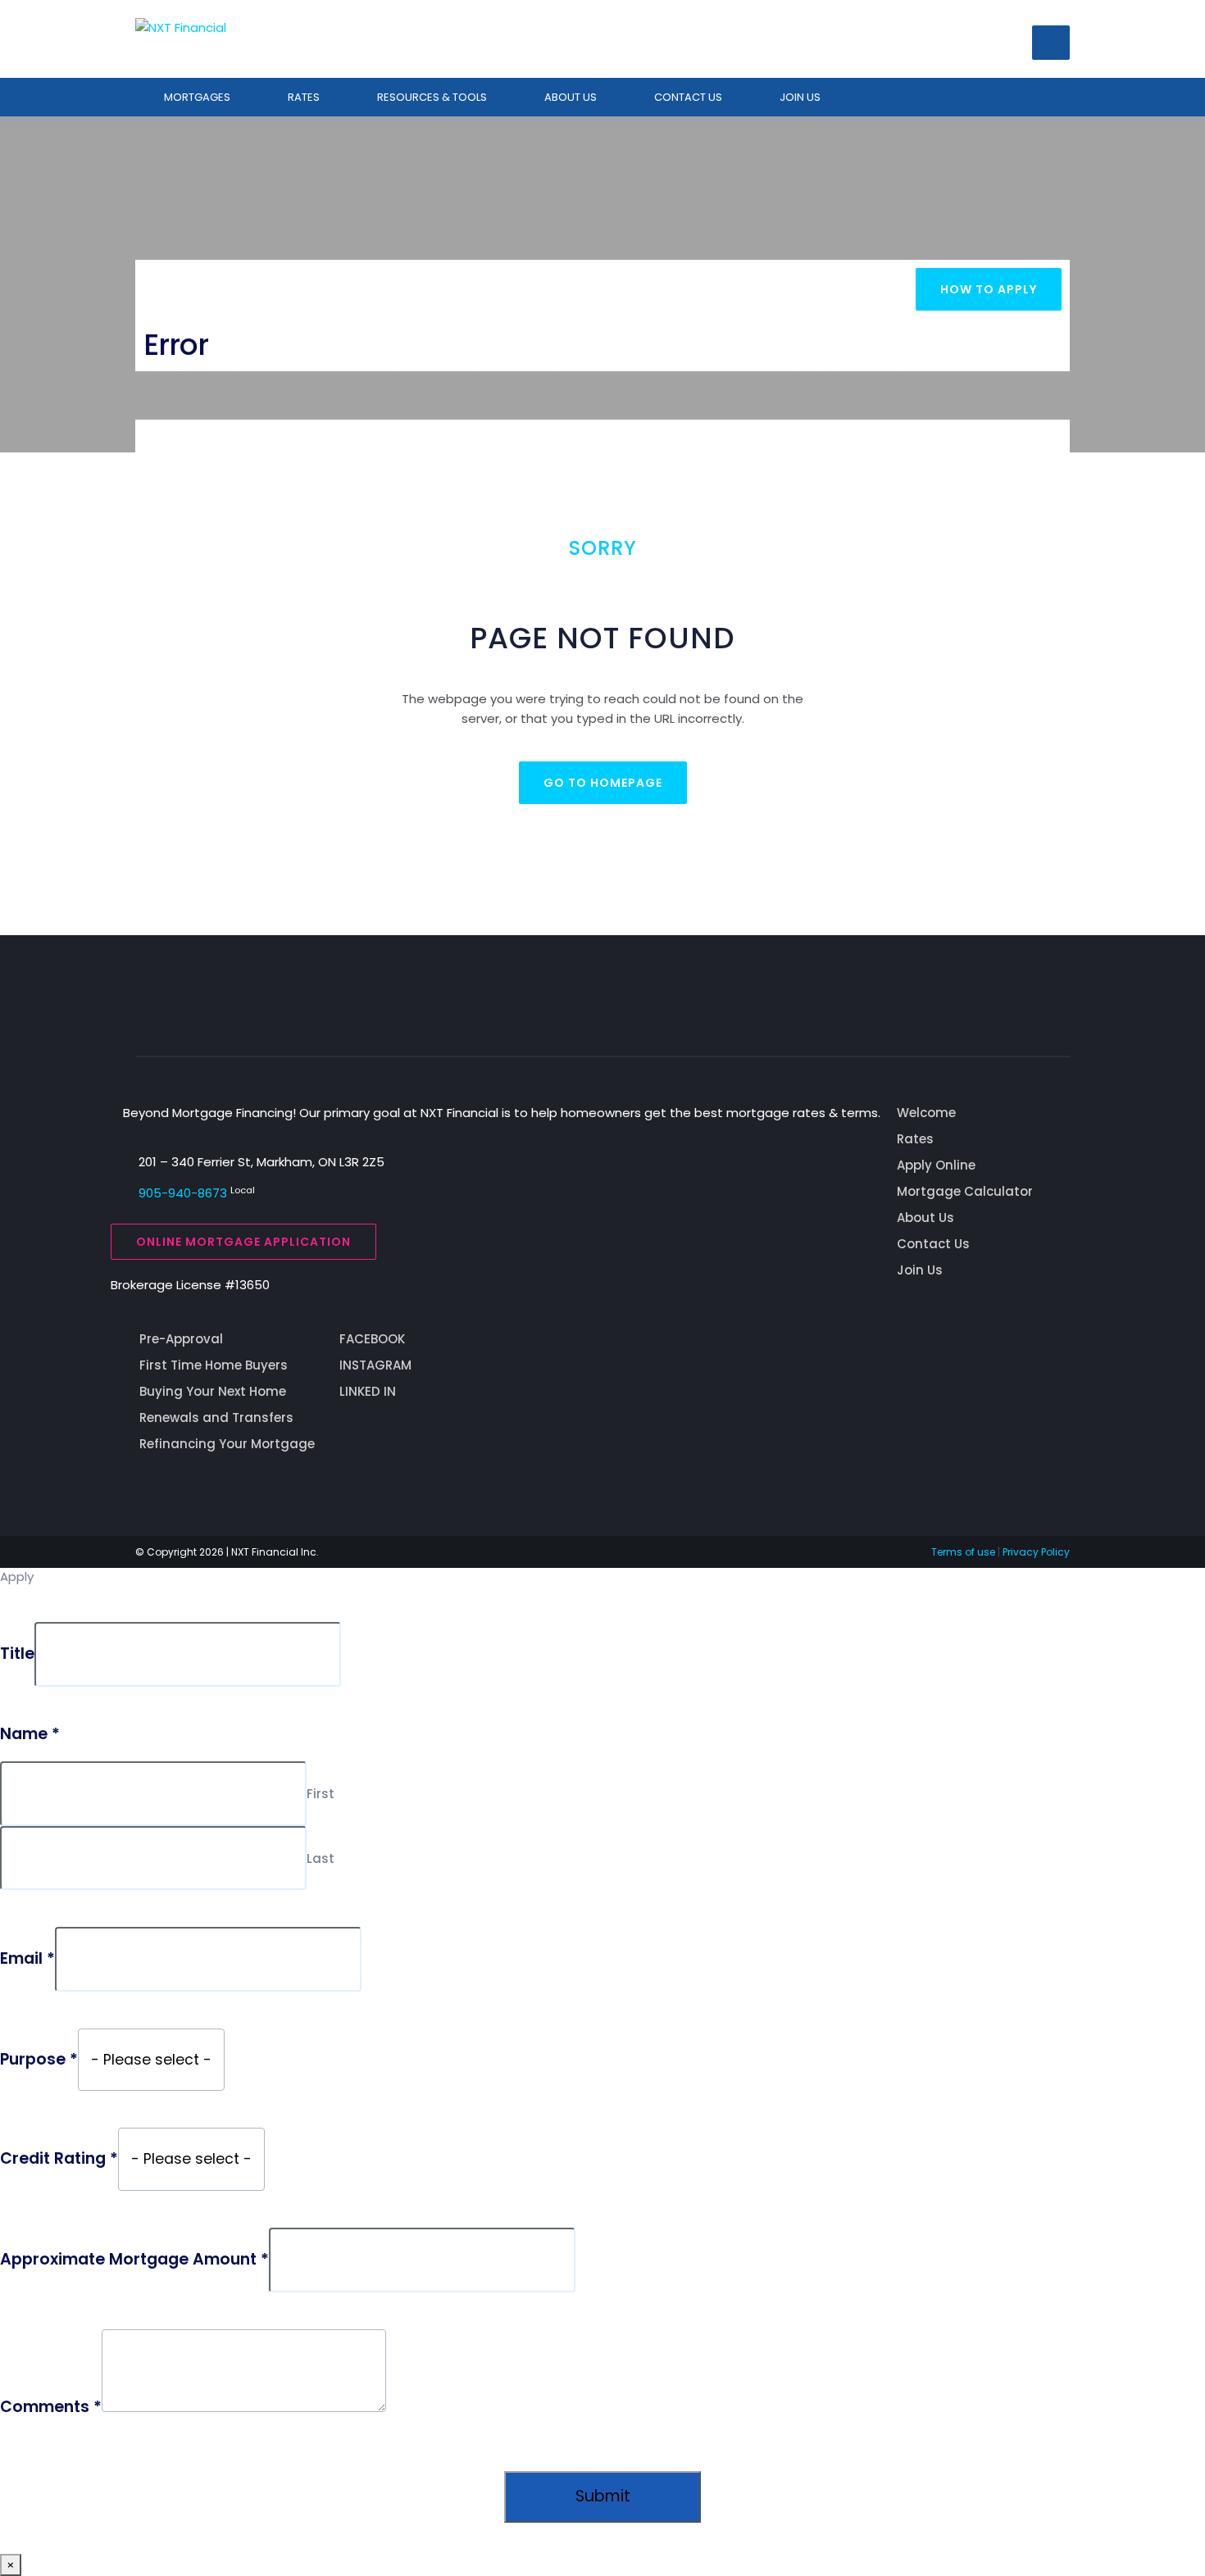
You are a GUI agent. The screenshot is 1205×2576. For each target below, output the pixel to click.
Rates (304, 97)
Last (321, 1858)
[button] (1051, 43)
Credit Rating (59, 2159)
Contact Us (933, 1244)
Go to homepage (603, 783)
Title (17, 1654)
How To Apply (989, 289)
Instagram (375, 1365)
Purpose (39, 2060)
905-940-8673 (183, 1193)
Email (27, 1959)
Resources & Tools (432, 97)
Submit (603, 2496)
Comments (51, 2407)
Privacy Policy (1036, 1552)
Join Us (800, 97)
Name (30, 1734)
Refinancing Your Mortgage (227, 1444)
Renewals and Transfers (216, 1417)
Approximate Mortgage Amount (134, 2260)
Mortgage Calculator (965, 1191)
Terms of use (963, 1552)
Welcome (926, 1113)
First (321, 1794)
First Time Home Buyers (214, 1365)
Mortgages (197, 97)
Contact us (688, 97)
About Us (571, 97)
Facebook (372, 1339)
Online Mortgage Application (243, 1242)
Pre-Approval (181, 1339)
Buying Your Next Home (213, 1391)
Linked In (368, 1391)
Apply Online (936, 1165)
